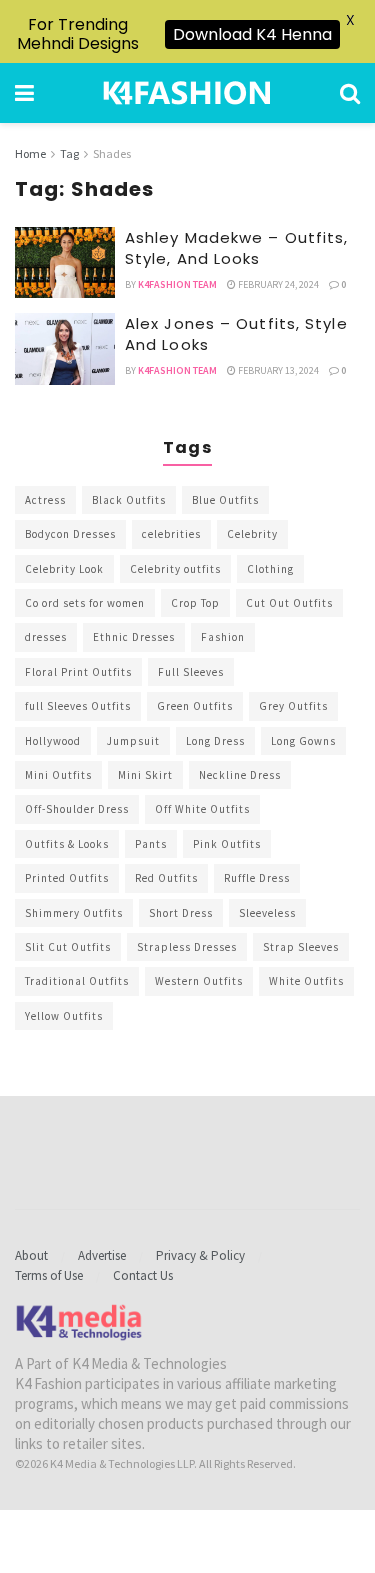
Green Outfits (195, 706)
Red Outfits (166, 878)
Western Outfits (199, 981)
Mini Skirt (145, 775)
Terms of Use (49, 1275)
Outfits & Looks (67, 844)
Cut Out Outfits (289, 603)
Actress (45, 500)
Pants (151, 844)
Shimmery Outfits (74, 913)
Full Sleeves (191, 672)
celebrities (171, 534)
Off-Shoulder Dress (77, 809)
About (31, 1255)
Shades (112, 153)
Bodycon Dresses (70, 534)
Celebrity (252, 534)
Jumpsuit (133, 741)
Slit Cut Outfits (68, 947)
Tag (69, 153)
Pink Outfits (227, 844)
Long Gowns (303, 741)
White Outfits (306, 981)
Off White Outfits (202, 809)
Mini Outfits (58, 775)
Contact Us (143, 1275)
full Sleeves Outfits (78, 706)
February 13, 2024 (277, 370)
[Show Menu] (24, 93)
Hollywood (53, 741)
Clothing (270, 569)
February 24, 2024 (277, 284)
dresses (46, 637)
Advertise (102, 1255)
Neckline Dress (240, 775)
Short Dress (181, 913)
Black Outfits (129, 500)
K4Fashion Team (177, 284)
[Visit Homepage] (187, 93)
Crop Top (195, 603)
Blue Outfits (225, 500)
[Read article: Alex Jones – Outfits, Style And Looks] (65, 349)
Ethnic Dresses (134, 637)
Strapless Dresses (187, 947)
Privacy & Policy (200, 1255)
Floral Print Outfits (78, 672)
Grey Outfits (293, 706)
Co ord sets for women (85, 603)
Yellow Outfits (64, 1016)
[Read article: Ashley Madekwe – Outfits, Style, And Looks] (65, 263)
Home (30, 153)
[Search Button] (350, 93)
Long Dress (215, 741)
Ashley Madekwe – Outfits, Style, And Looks (237, 248)
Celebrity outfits (175, 569)
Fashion (223, 637)
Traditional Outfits (77, 981)
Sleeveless (267, 913)
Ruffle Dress (257, 878)
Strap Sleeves (301, 947)
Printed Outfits (67, 878)
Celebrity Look (64, 569)
